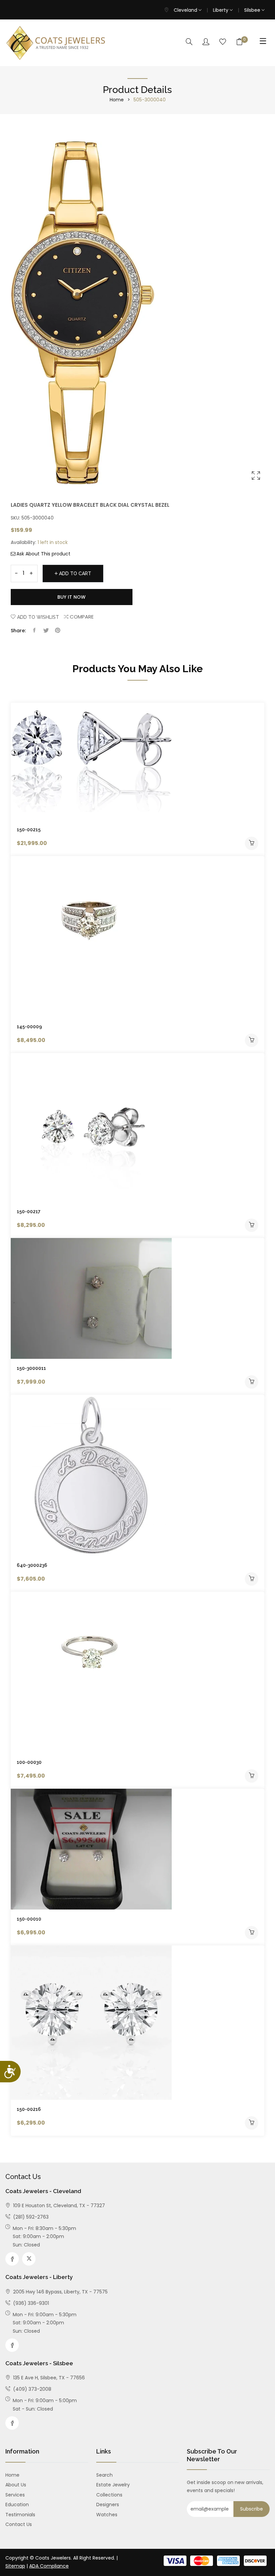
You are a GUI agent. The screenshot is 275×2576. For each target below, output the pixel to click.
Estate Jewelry (113, 2485)
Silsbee (253, 10)
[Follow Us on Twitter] (29, 2259)
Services (15, 2495)
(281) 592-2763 (30, 2217)
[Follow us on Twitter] (46, 631)
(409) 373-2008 (32, 2389)
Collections (109, 2495)
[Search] (189, 42)
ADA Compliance (49, 2566)
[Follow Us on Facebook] (12, 2259)
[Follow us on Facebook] (34, 631)
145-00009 (29, 1027)
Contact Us (19, 2524)
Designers (108, 2505)
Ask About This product (43, 554)
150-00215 (29, 830)
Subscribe (252, 2509)
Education (17, 2505)
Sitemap (15, 2566)
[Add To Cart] (252, 843)
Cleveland (186, 10)
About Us (16, 2485)
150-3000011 (31, 1368)
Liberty (221, 10)
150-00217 (29, 1211)
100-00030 (29, 1762)
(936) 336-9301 (30, 2303)
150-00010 (29, 1919)
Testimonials (20, 2515)
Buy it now (71, 597)
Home (117, 100)
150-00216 (29, 2109)
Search (104, 2475)
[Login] (206, 42)
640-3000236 (32, 1565)
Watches (107, 2515)
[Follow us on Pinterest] (58, 631)
